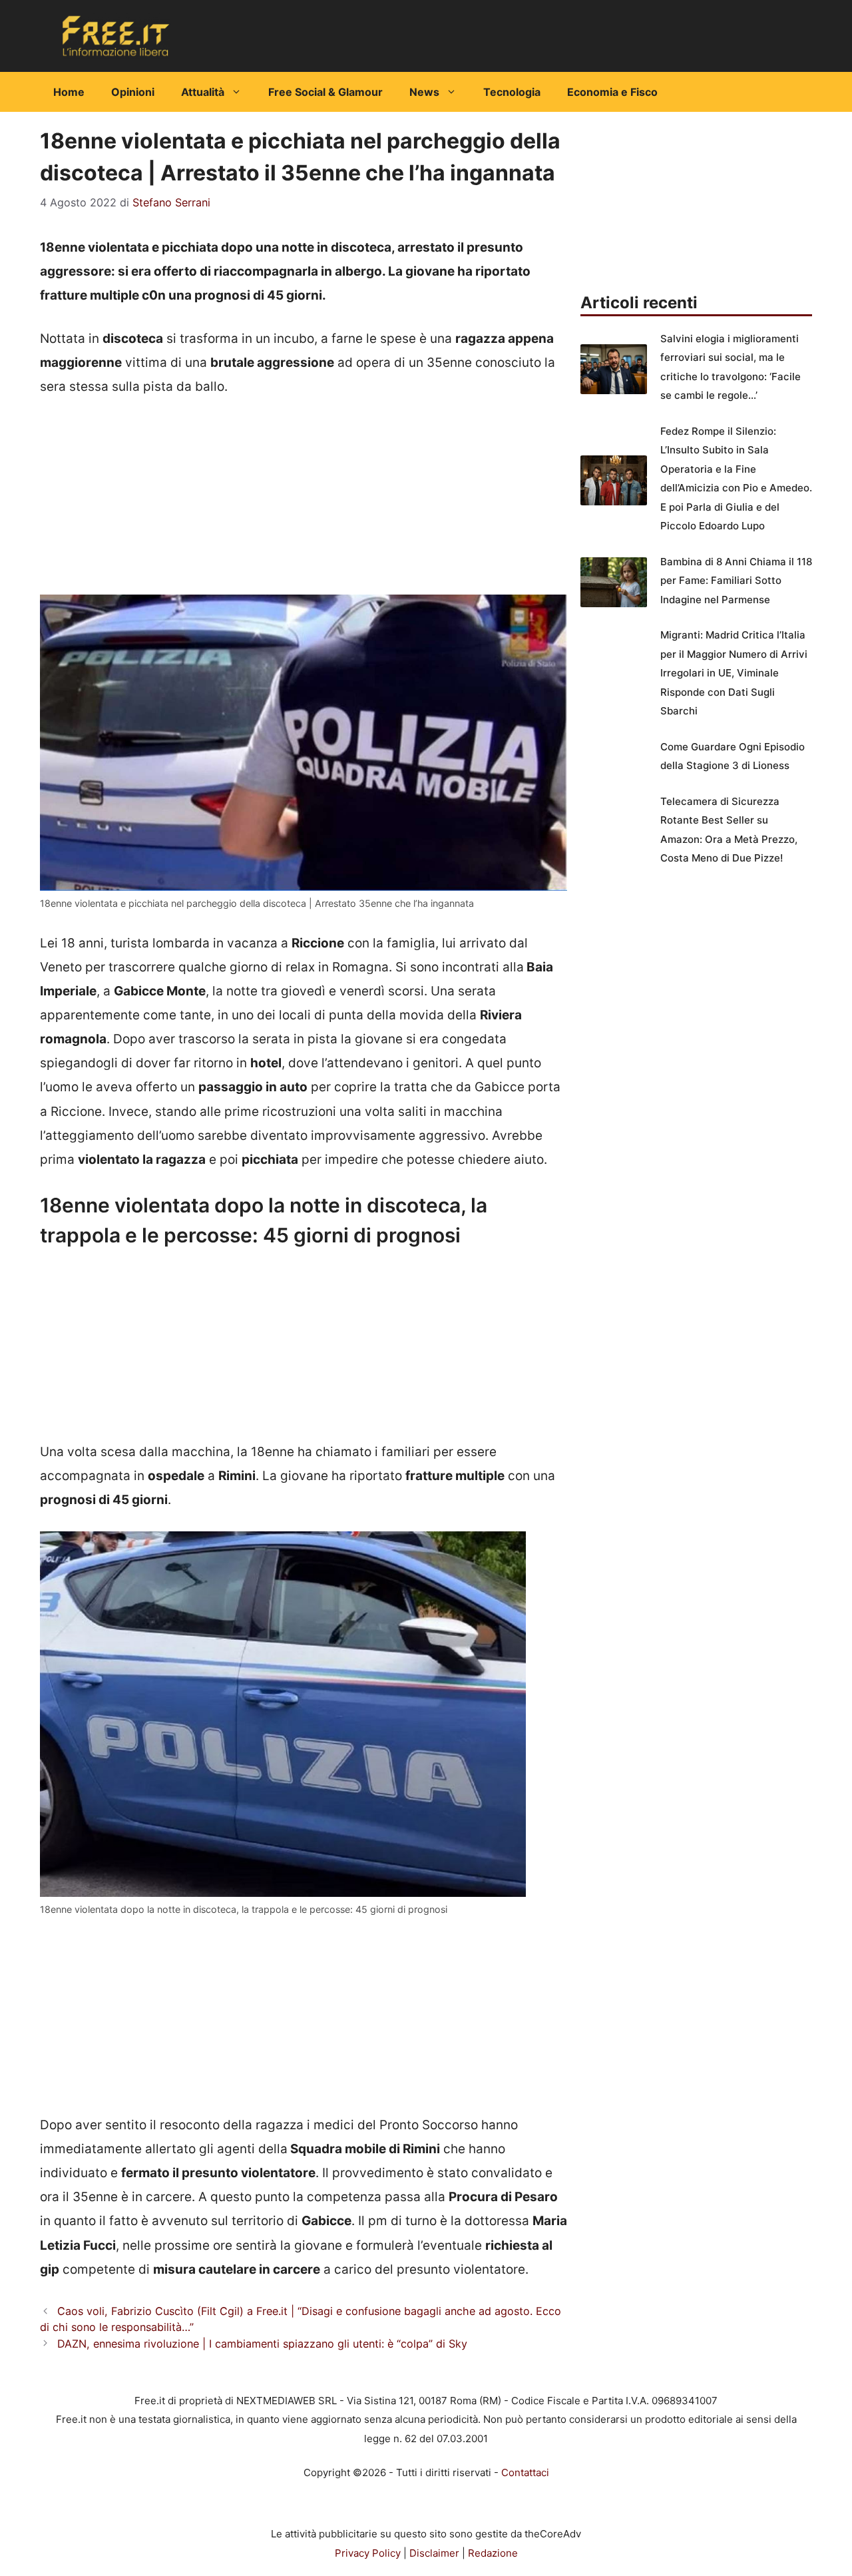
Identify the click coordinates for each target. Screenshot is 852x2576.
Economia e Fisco (612, 92)
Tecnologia (512, 92)
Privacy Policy (368, 2553)
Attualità (203, 92)
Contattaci (525, 2472)
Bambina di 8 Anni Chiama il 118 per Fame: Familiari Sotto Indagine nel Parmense (736, 581)
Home (69, 92)
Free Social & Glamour (325, 92)
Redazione (493, 2553)
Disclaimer (434, 2553)
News (424, 92)
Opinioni (133, 92)
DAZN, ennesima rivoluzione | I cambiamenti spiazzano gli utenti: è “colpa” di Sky (262, 2344)
